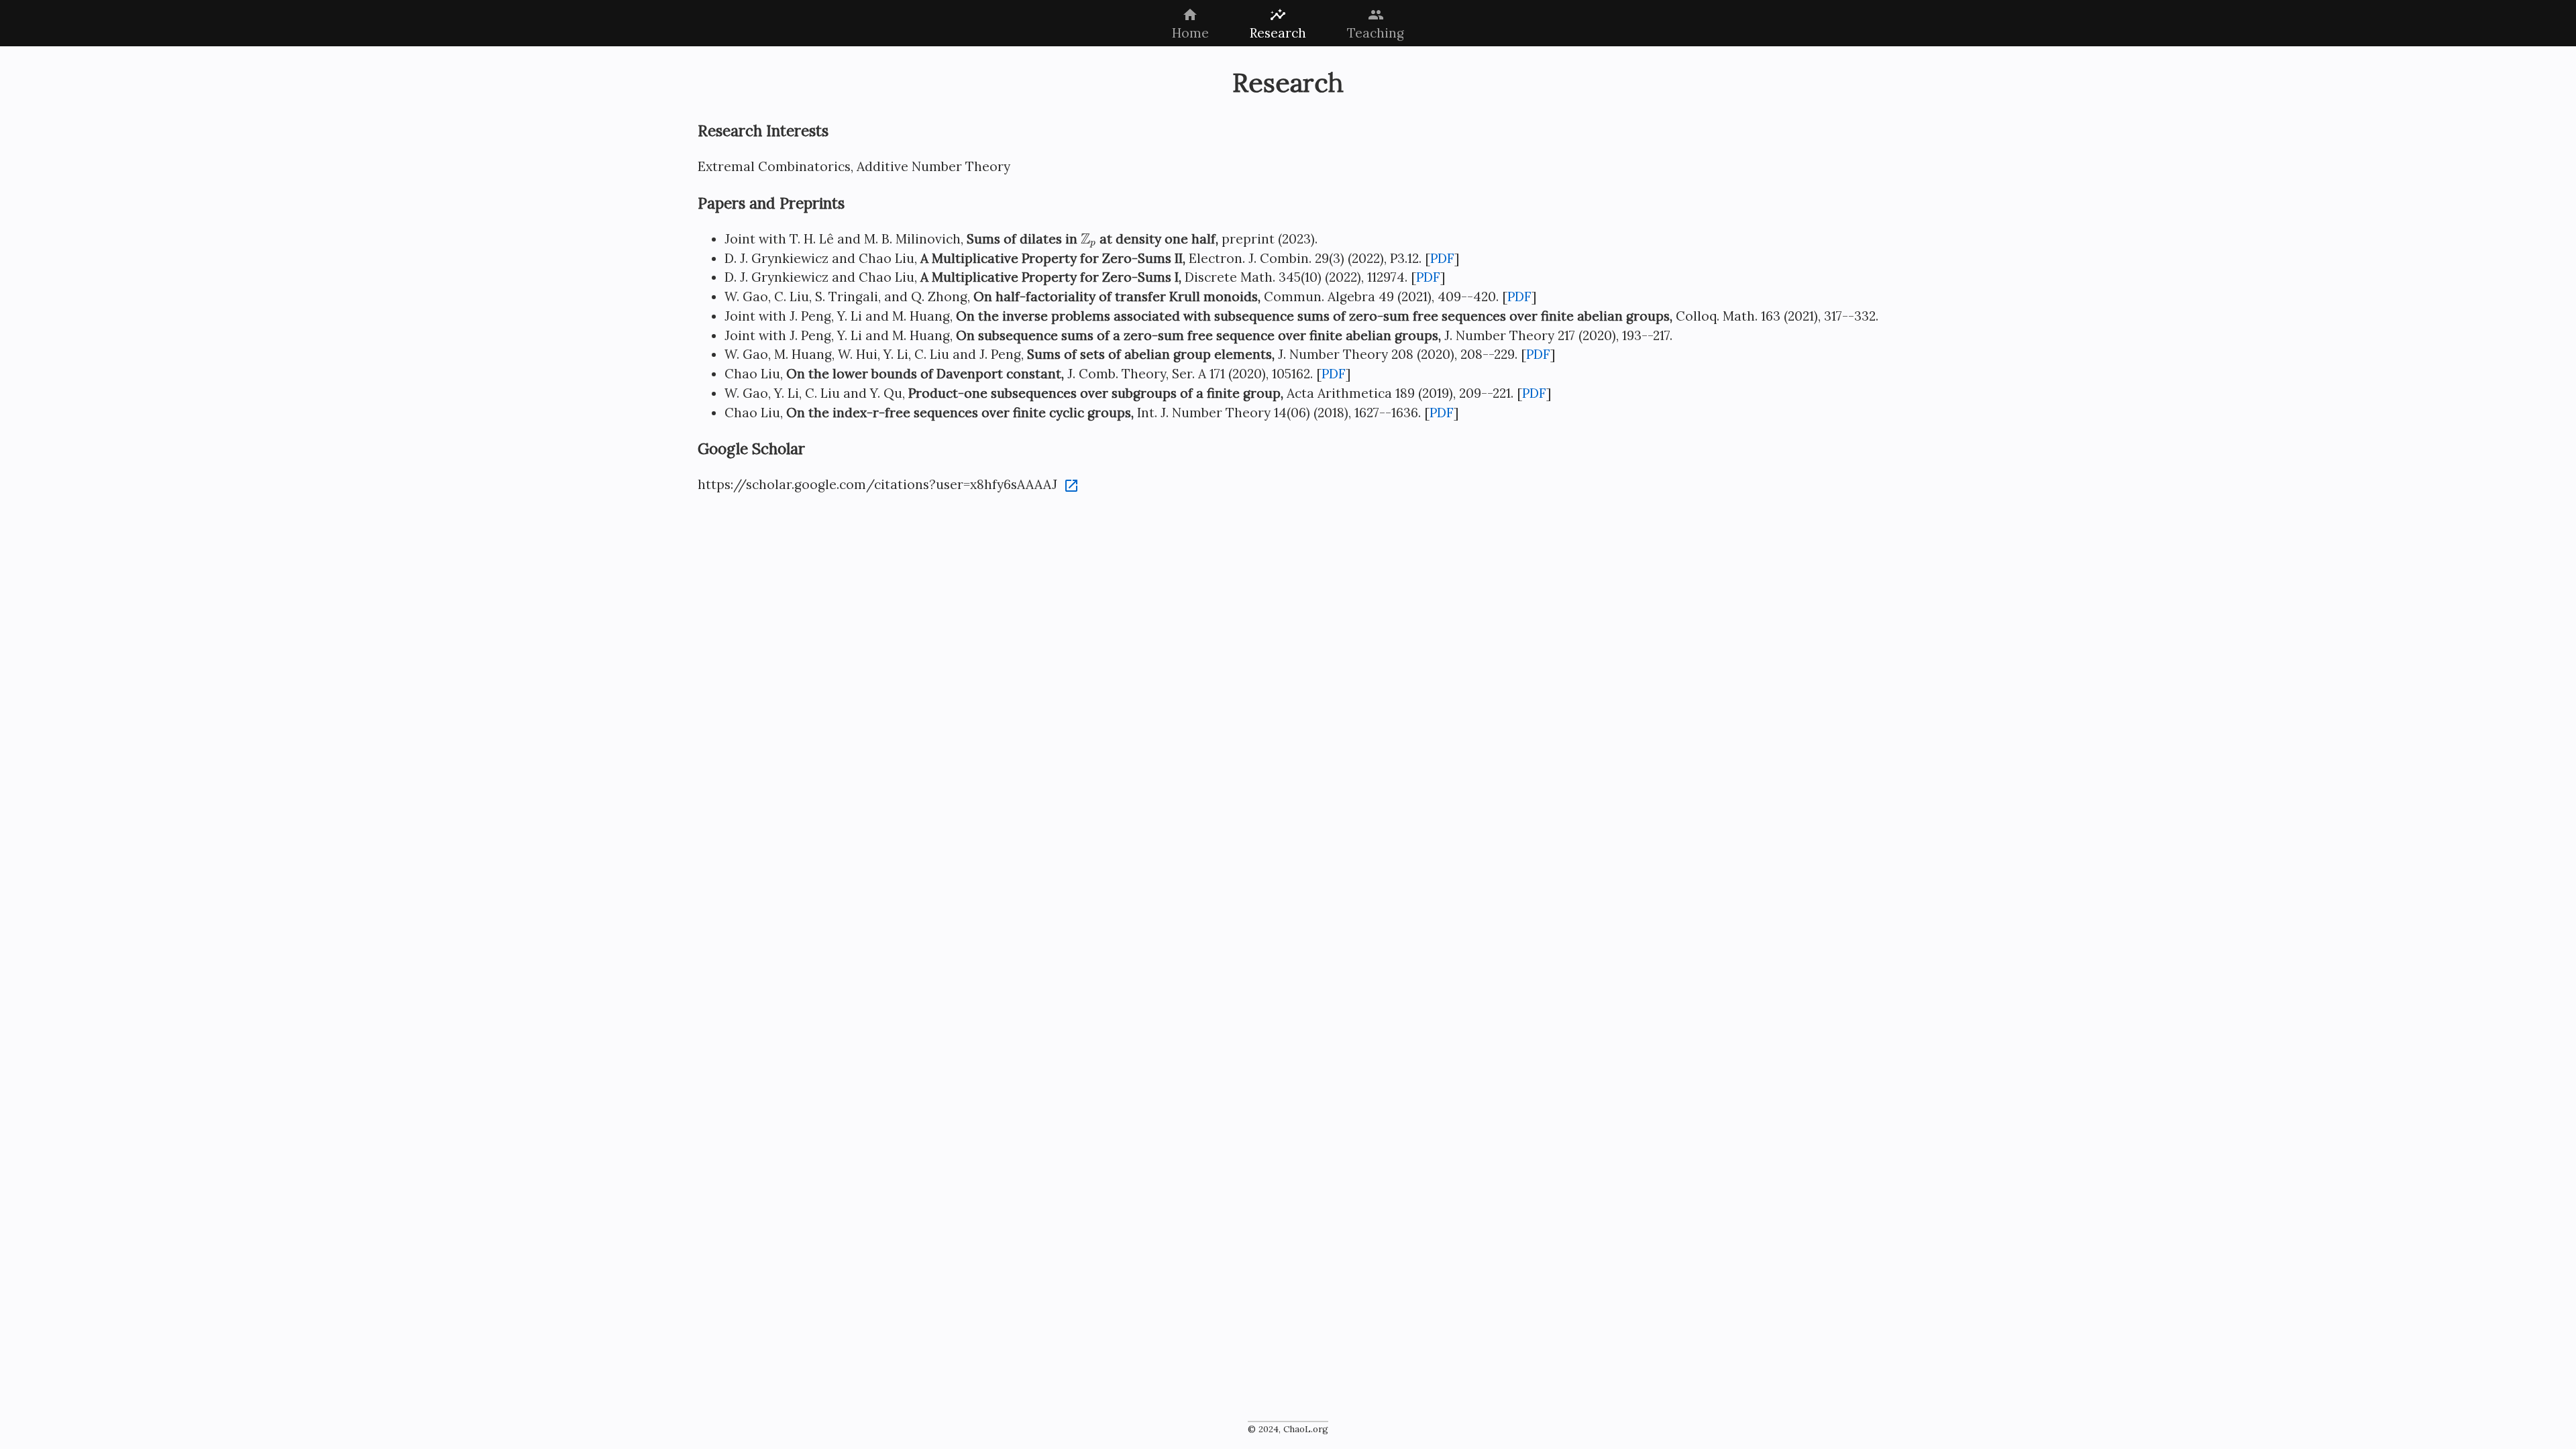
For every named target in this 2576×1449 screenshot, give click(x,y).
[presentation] (1088, 240)
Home (1190, 24)
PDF (1442, 258)
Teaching (1376, 24)
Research (1278, 24)
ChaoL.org (1306, 1429)
